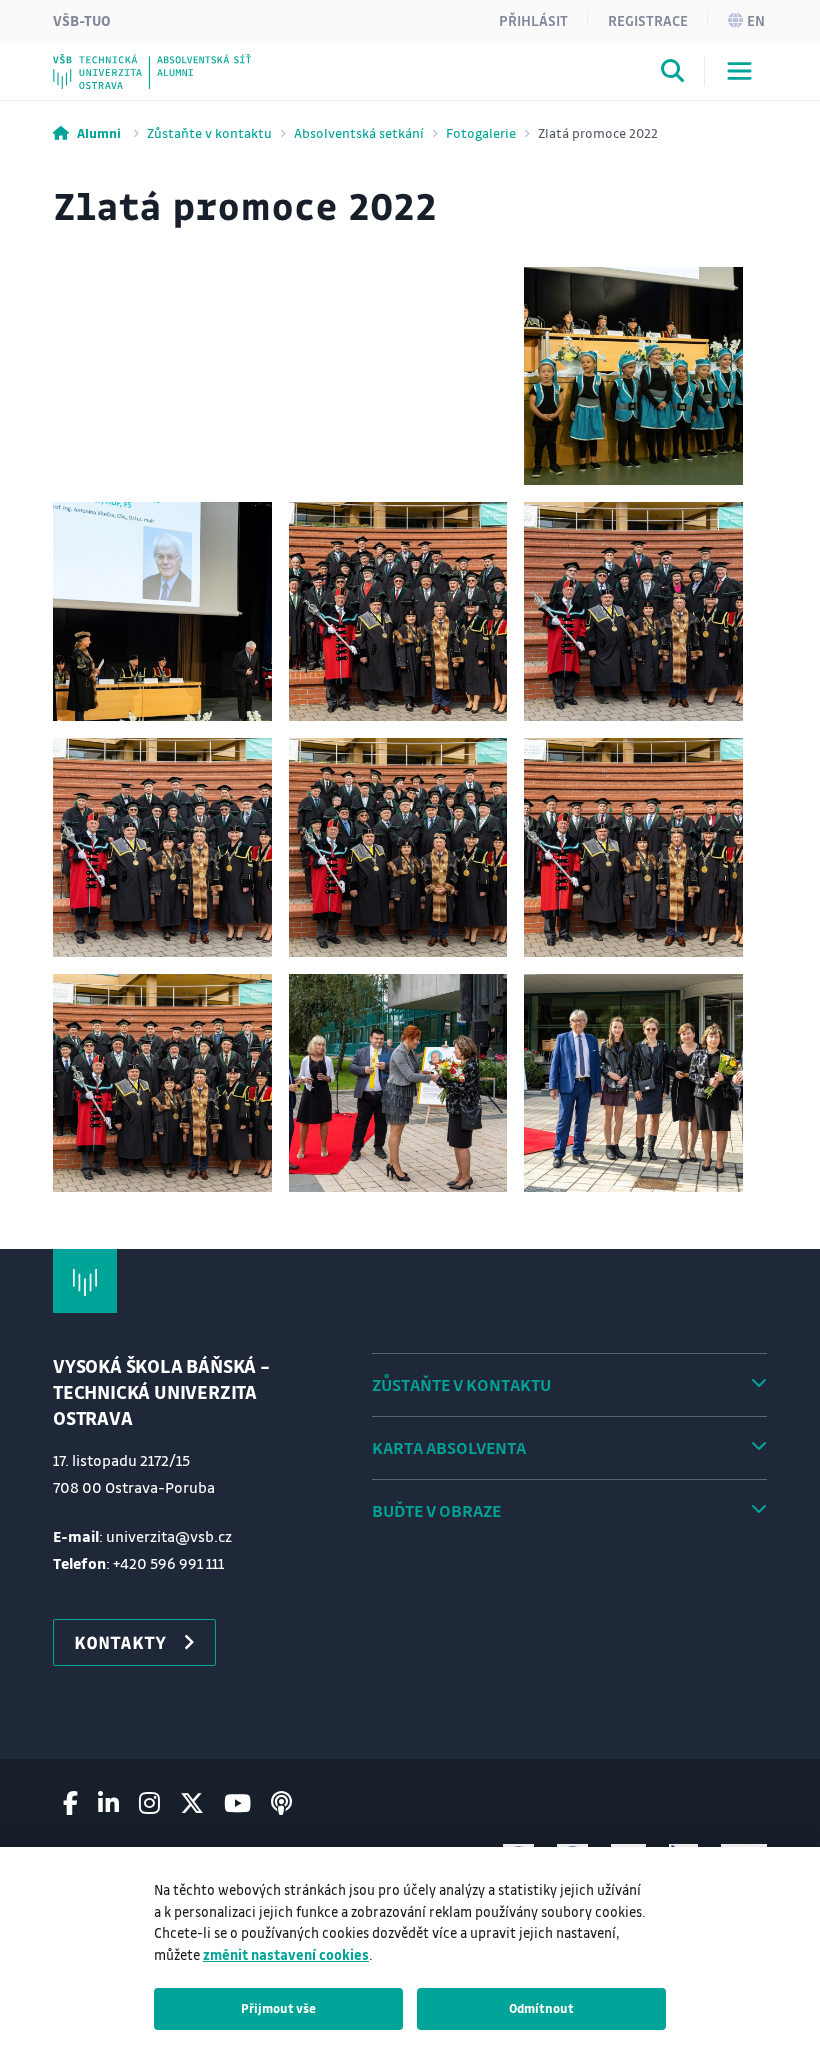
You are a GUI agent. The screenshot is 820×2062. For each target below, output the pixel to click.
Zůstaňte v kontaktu (209, 132)
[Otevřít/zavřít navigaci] (739, 71)
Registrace (648, 20)
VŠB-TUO (82, 20)
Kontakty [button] (120, 1642)
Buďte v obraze (436, 1510)
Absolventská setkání (359, 132)
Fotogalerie (481, 132)
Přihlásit (533, 20)
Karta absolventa (449, 1447)
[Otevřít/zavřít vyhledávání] (673, 74)
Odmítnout (541, 2008)
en (756, 20)
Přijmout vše (278, 2008)
